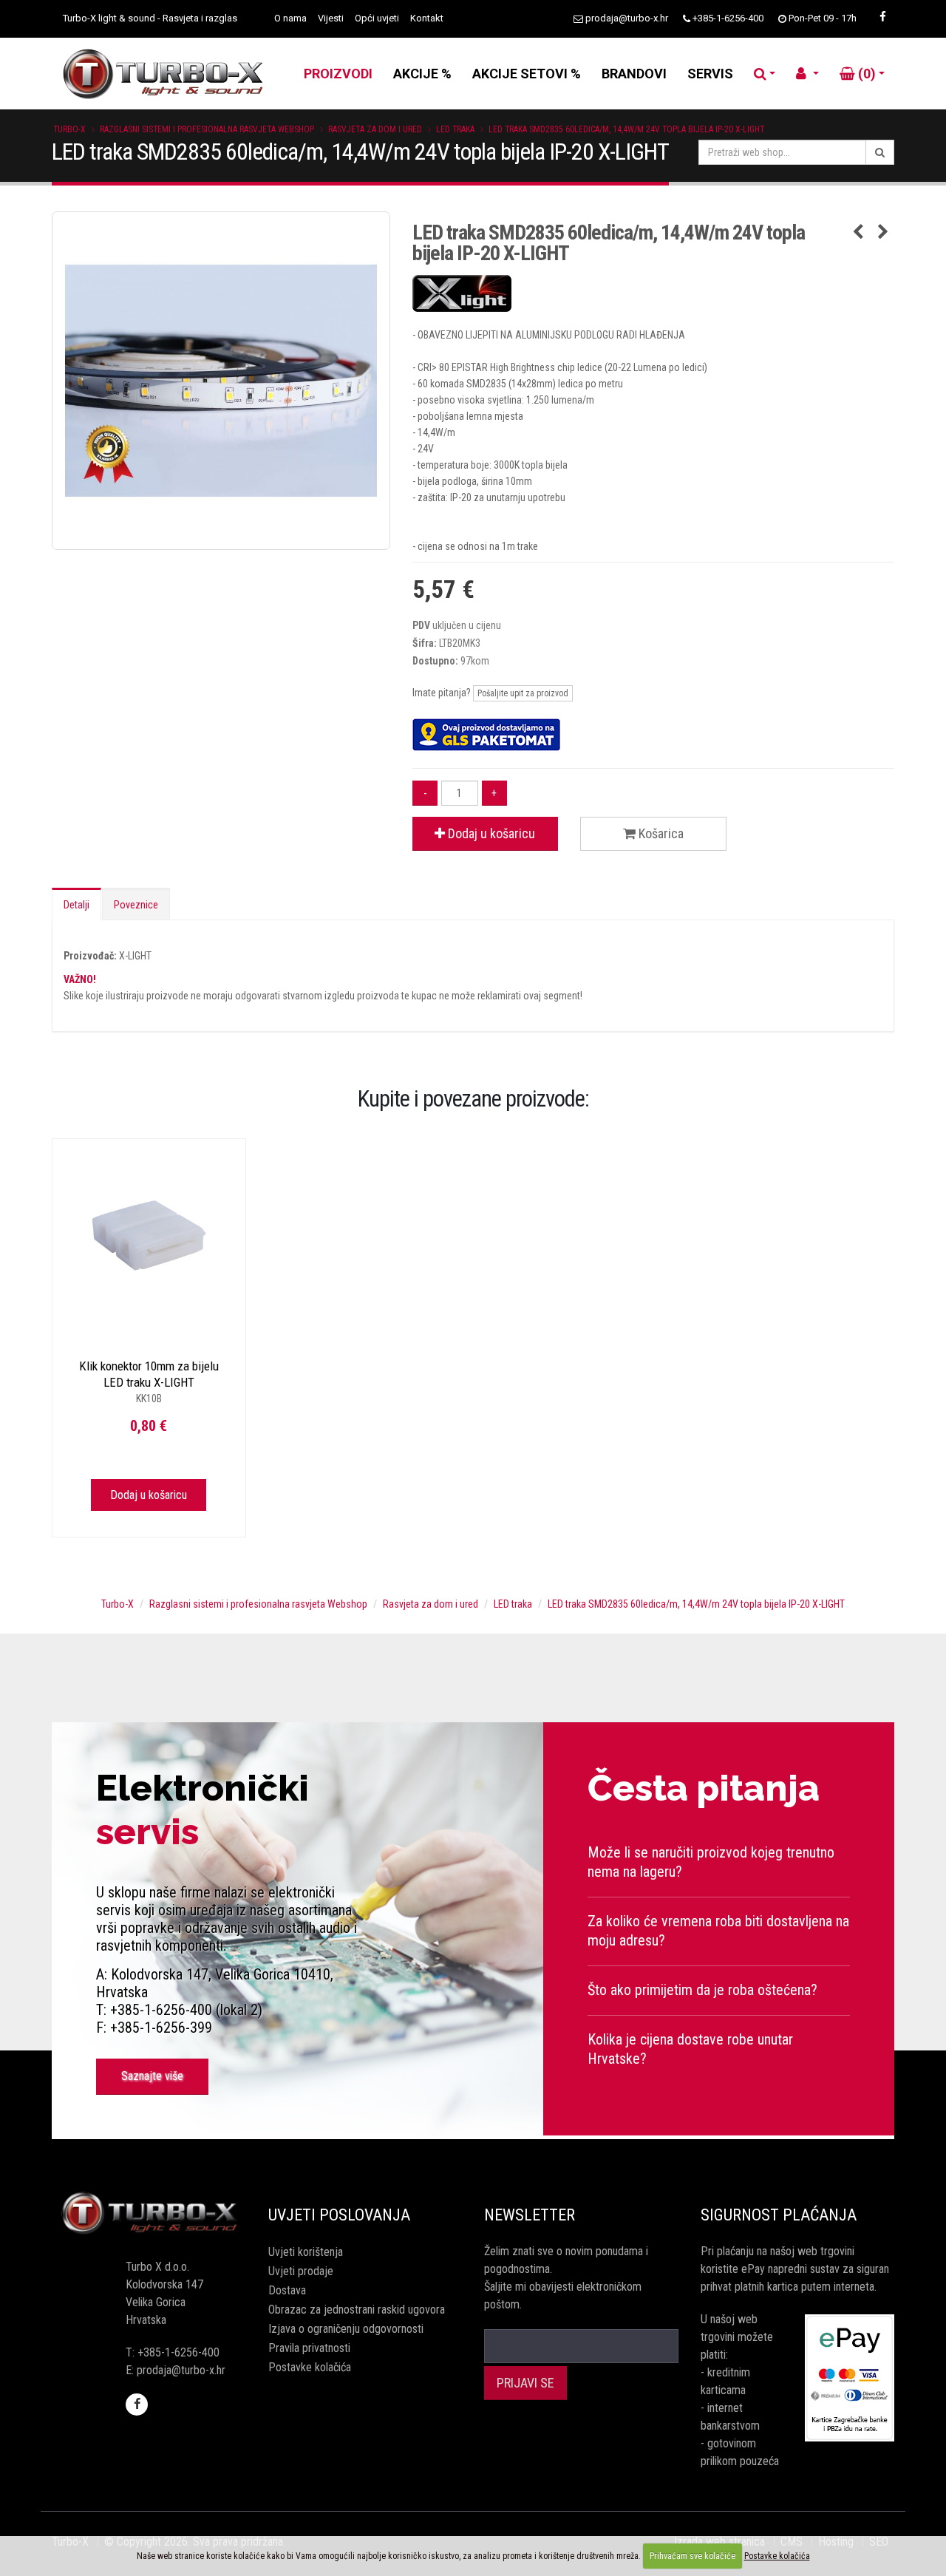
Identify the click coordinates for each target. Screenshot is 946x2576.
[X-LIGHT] (654, 293)
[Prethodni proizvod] (858, 233)
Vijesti (331, 18)
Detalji (76, 905)
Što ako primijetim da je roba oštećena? (702, 1990)
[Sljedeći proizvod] (883, 233)
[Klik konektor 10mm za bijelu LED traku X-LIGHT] (149, 1236)
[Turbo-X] (149, 2213)
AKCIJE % (422, 74)
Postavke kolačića (310, 2367)
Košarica (660, 833)
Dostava (287, 2290)
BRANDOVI (634, 74)
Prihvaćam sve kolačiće (693, 2556)
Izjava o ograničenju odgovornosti (346, 2329)
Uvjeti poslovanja (339, 2215)
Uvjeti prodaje (301, 2271)
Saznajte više (152, 2076)
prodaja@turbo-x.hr (627, 18)
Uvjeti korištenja (306, 2252)
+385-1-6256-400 (728, 18)
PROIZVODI (338, 74)
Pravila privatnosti (309, 2348)
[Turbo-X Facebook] (882, 17)
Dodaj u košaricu (490, 833)
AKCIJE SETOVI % (527, 74)
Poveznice (136, 905)
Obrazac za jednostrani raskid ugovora (357, 2310)
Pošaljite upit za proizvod (523, 693)
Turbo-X (69, 129)
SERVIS (710, 74)
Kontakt (427, 18)
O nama (290, 18)
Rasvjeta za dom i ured (375, 129)
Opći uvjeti (377, 18)
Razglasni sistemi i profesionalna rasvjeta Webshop (207, 129)
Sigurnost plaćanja (779, 2215)
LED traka (455, 129)
